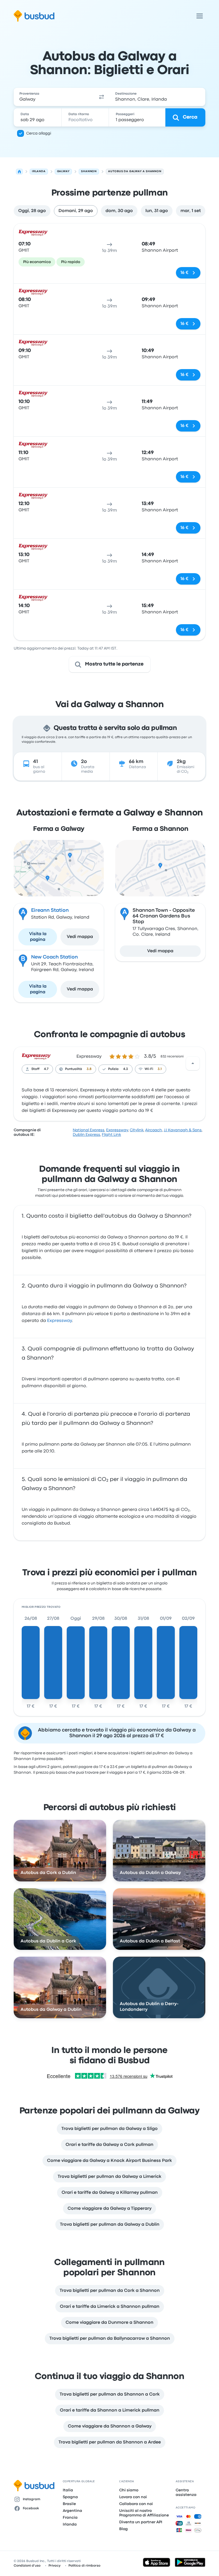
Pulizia (113, 1069)
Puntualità (74, 1069)
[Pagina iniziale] (19, 172)
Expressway (89, 1057)
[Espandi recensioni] (193, 1063)
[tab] (32, 211)
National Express (89, 1130)
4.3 (126, 1069)
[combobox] (54, 97)
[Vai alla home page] (34, 16)
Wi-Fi (149, 1069)
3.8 (89, 1069)
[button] (102, 97)
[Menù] (200, 16)
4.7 (46, 1069)
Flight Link (111, 1135)
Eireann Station (50, 910)
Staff (35, 1069)
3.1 (160, 1069)
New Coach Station (54, 957)
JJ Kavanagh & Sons (183, 1130)
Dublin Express (86, 1135)
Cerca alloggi (39, 133)
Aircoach (154, 1130)
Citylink (137, 1130)
